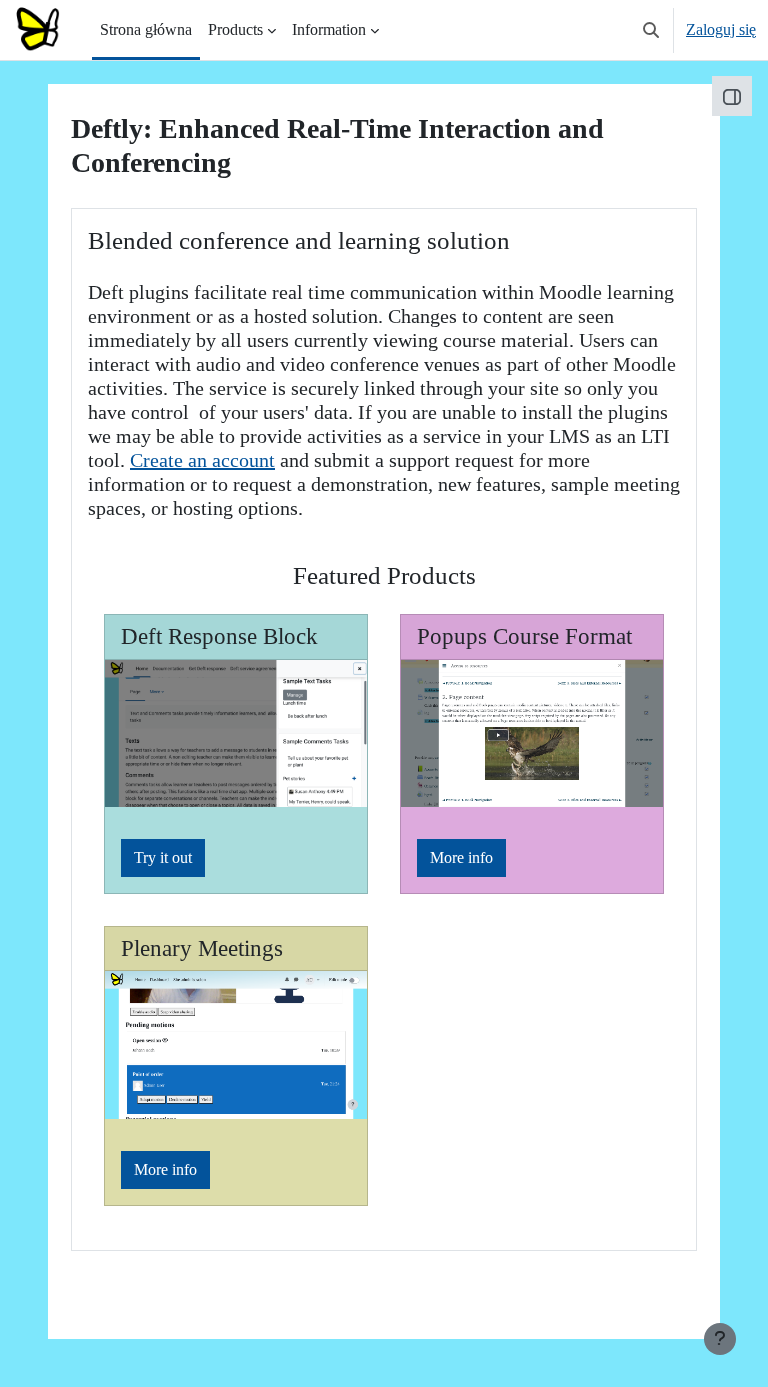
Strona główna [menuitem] (146, 29)
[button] (651, 30)
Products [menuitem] (235, 29)
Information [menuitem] (329, 29)
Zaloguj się (721, 29)
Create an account (202, 460)
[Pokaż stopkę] (720, 1339)
